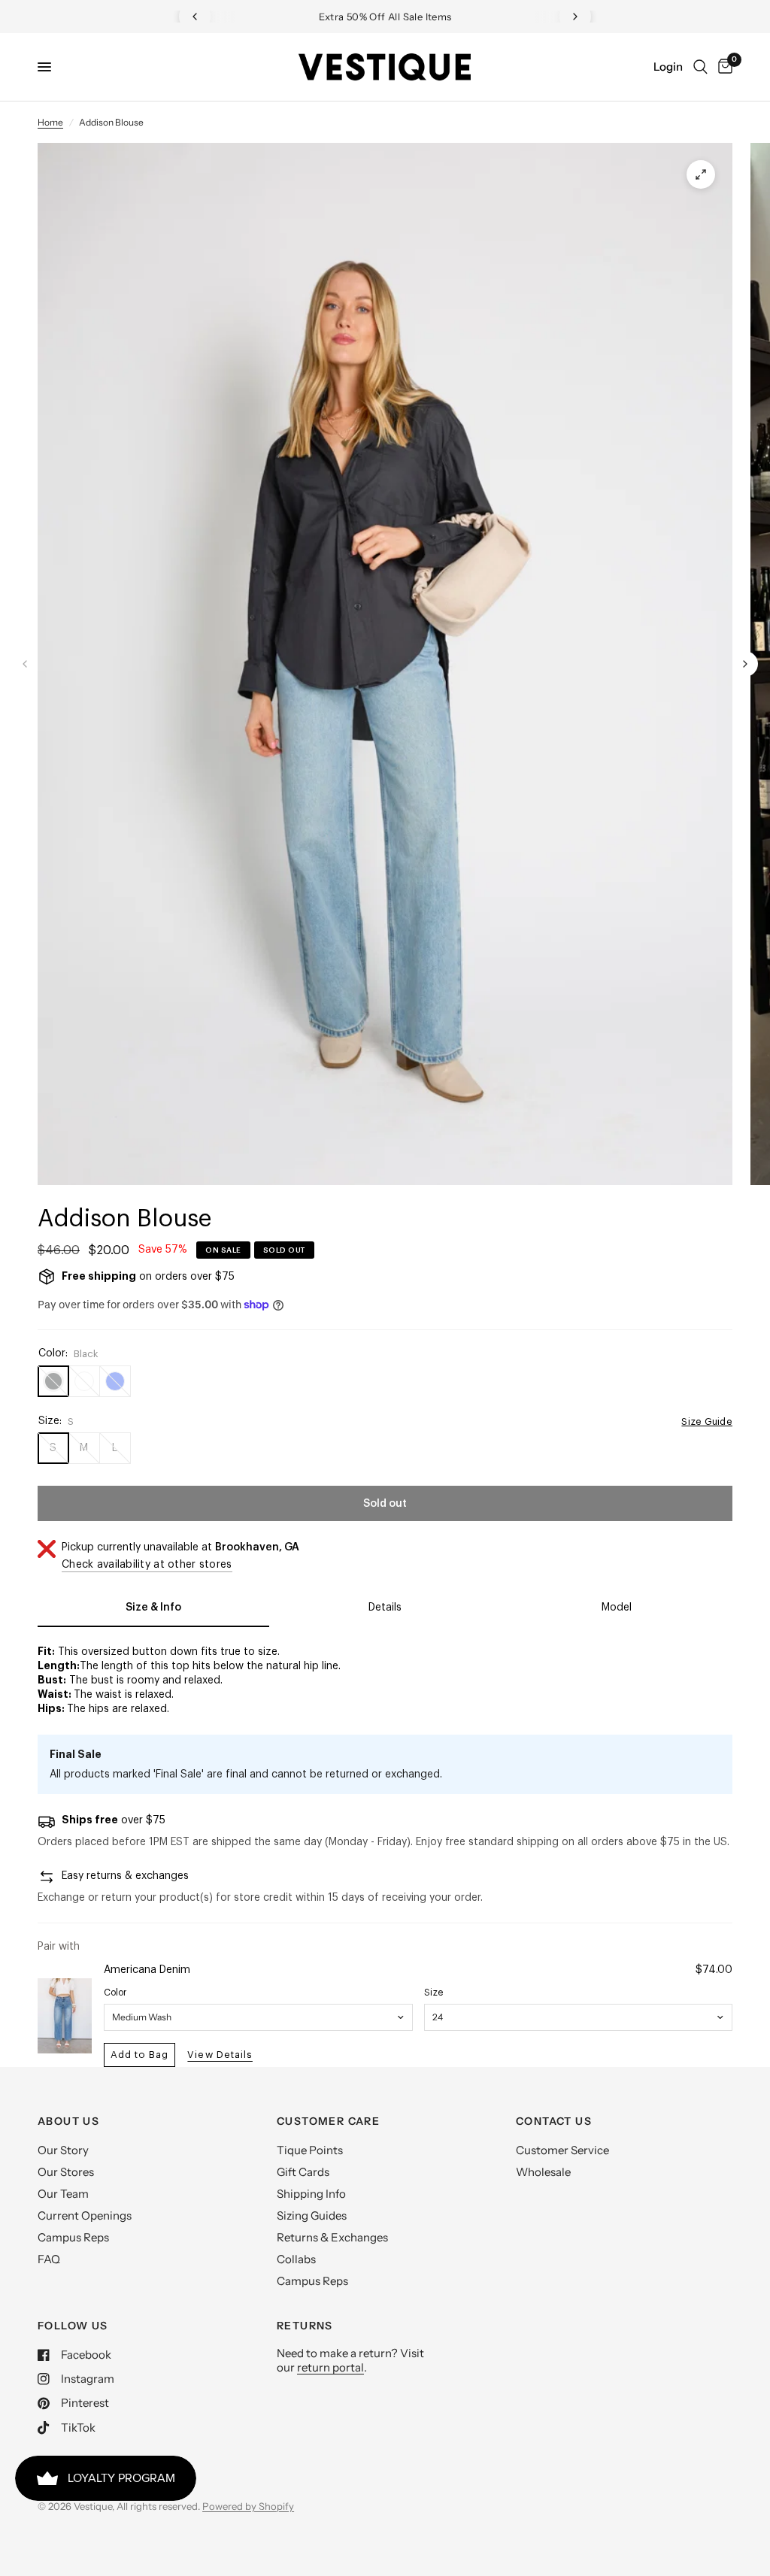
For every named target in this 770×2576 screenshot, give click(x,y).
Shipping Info (311, 2194)
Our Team (63, 2194)
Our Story (63, 2150)
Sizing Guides (312, 2215)
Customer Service (562, 2150)
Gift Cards (303, 2172)
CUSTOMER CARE (328, 2121)
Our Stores (66, 2172)
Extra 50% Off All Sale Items (385, 17)
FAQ (49, 2259)
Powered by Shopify (248, 2506)
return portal (330, 2367)
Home (50, 122)
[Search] (700, 67)
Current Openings (85, 2215)
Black (53, 1381)
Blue (115, 1381)
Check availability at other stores (147, 1565)
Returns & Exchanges (332, 2237)
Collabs (296, 2259)
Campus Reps (73, 2237)
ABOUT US (68, 2121)
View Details (220, 2055)
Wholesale (543, 2172)
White (84, 1381)
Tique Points (310, 2150)
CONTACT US (554, 2121)
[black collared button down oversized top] (701, 174)
